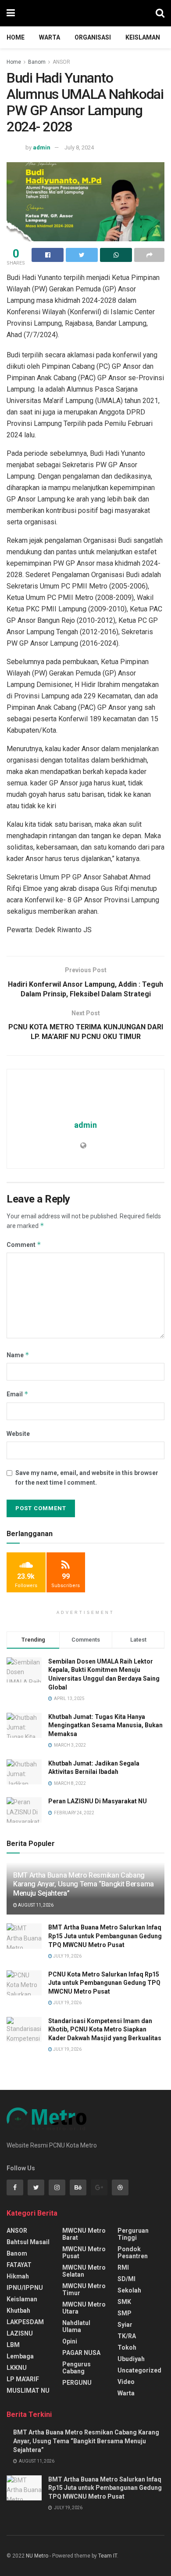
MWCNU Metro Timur (84, 2289)
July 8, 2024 (79, 147)
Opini (70, 2341)
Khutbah (18, 2311)
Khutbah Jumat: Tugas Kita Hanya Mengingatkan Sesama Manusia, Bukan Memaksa (105, 1725)
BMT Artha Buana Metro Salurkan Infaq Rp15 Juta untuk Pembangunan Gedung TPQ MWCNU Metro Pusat (105, 1936)
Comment (24, 1244)
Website (18, 1434)
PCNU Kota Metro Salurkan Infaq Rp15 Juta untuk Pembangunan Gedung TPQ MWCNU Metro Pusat (104, 1983)
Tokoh (127, 2347)
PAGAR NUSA (81, 2353)
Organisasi (93, 37)
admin (42, 147)
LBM (13, 2345)
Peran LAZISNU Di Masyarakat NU (98, 1801)
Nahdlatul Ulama (76, 2326)
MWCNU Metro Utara (84, 2308)
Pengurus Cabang (77, 2368)
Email (18, 1394)
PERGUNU (77, 2383)
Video (126, 2382)
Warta (50, 37)
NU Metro (37, 2556)
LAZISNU (20, 2333)
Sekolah (129, 2290)
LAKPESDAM (25, 2322)
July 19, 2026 (67, 1956)
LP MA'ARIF (23, 2379)
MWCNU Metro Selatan (84, 2271)
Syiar (125, 2325)
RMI (123, 2267)
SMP (125, 2313)
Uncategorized (139, 2370)
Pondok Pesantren (133, 2253)
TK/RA (127, 2336)
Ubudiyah (131, 2359)
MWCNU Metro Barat (84, 2234)
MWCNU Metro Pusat (84, 2253)
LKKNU (17, 2368)
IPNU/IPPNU (25, 2288)
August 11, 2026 (35, 1905)
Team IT (108, 2556)
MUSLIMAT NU (28, 2391)
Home (16, 37)
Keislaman (143, 37)
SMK (124, 2302)
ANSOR (61, 62)
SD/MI (126, 2279)
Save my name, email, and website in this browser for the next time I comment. (87, 1478)
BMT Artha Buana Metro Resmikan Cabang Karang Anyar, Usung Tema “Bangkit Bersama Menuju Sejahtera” (84, 1884)
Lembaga (20, 2356)
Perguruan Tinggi (133, 2234)
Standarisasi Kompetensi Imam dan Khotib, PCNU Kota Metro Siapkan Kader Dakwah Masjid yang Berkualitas (105, 2029)
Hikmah (18, 2276)
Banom (37, 62)
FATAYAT (19, 2265)
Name (18, 1355)
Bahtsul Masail (28, 2242)
